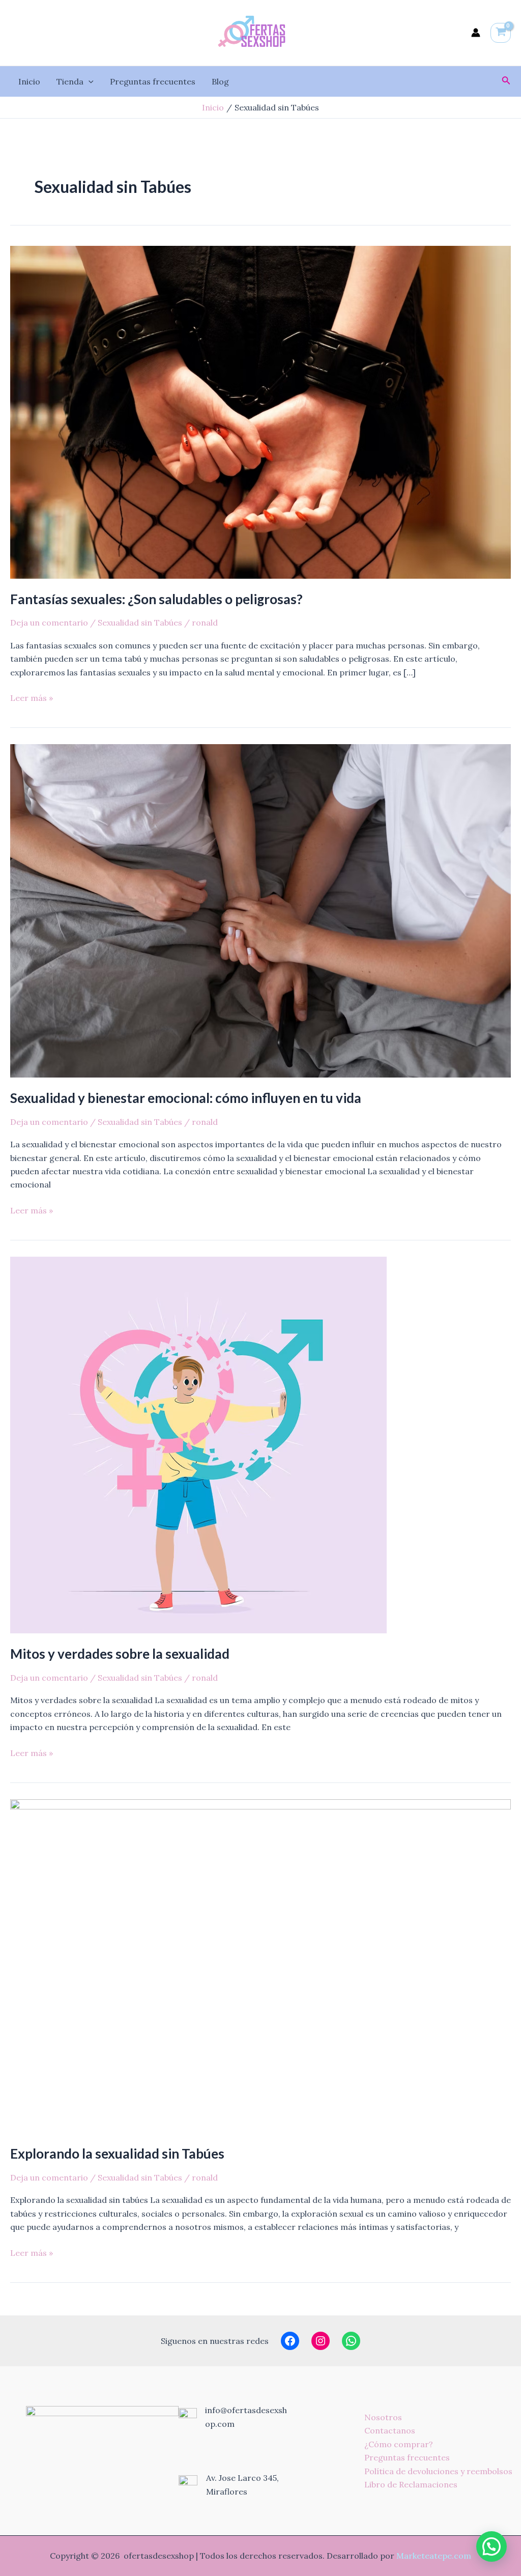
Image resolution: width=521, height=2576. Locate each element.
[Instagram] (321, 2341)
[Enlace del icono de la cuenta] (476, 33)
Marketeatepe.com (434, 2556)
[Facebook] (290, 2341)
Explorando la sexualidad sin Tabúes (117, 2154)
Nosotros (383, 2417)
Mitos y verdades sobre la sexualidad (120, 1654)
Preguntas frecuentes (153, 81)
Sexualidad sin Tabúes (140, 622)
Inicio (29, 81)
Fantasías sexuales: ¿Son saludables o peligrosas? (156, 599)
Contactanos (390, 2430)
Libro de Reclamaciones (411, 2484)
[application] (89, 81)
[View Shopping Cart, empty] (501, 33)
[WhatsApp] (351, 2341)
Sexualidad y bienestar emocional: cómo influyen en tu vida (186, 1098)
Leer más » (32, 697)
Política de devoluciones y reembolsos (438, 2471)
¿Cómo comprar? (399, 2444)
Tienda (70, 81)
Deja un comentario (49, 622)
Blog (220, 81)
